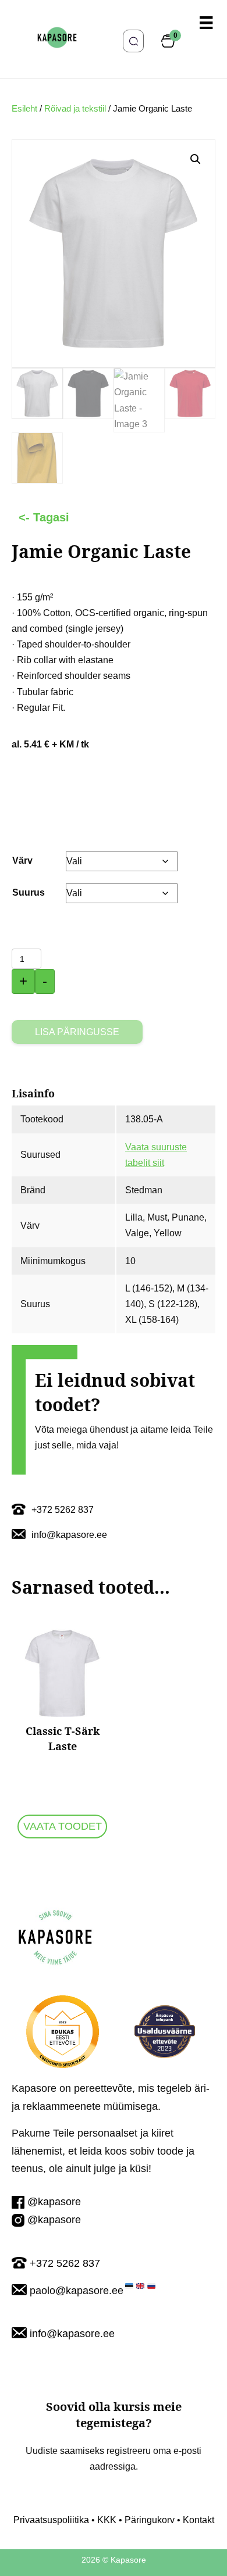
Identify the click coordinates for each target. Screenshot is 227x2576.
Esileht (24, 109)
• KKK (103, 2520)
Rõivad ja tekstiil (75, 109)
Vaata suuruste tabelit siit (156, 1155)
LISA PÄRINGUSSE (77, 1032)
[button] (196, 159)
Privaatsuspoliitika (51, 2520)
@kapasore (54, 2202)
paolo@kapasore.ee (77, 2291)
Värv (22, 861)
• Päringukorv (146, 2520)
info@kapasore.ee (72, 2334)
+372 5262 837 (65, 2263)
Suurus (29, 892)
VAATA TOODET (63, 1826)
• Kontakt (194, 2520)
